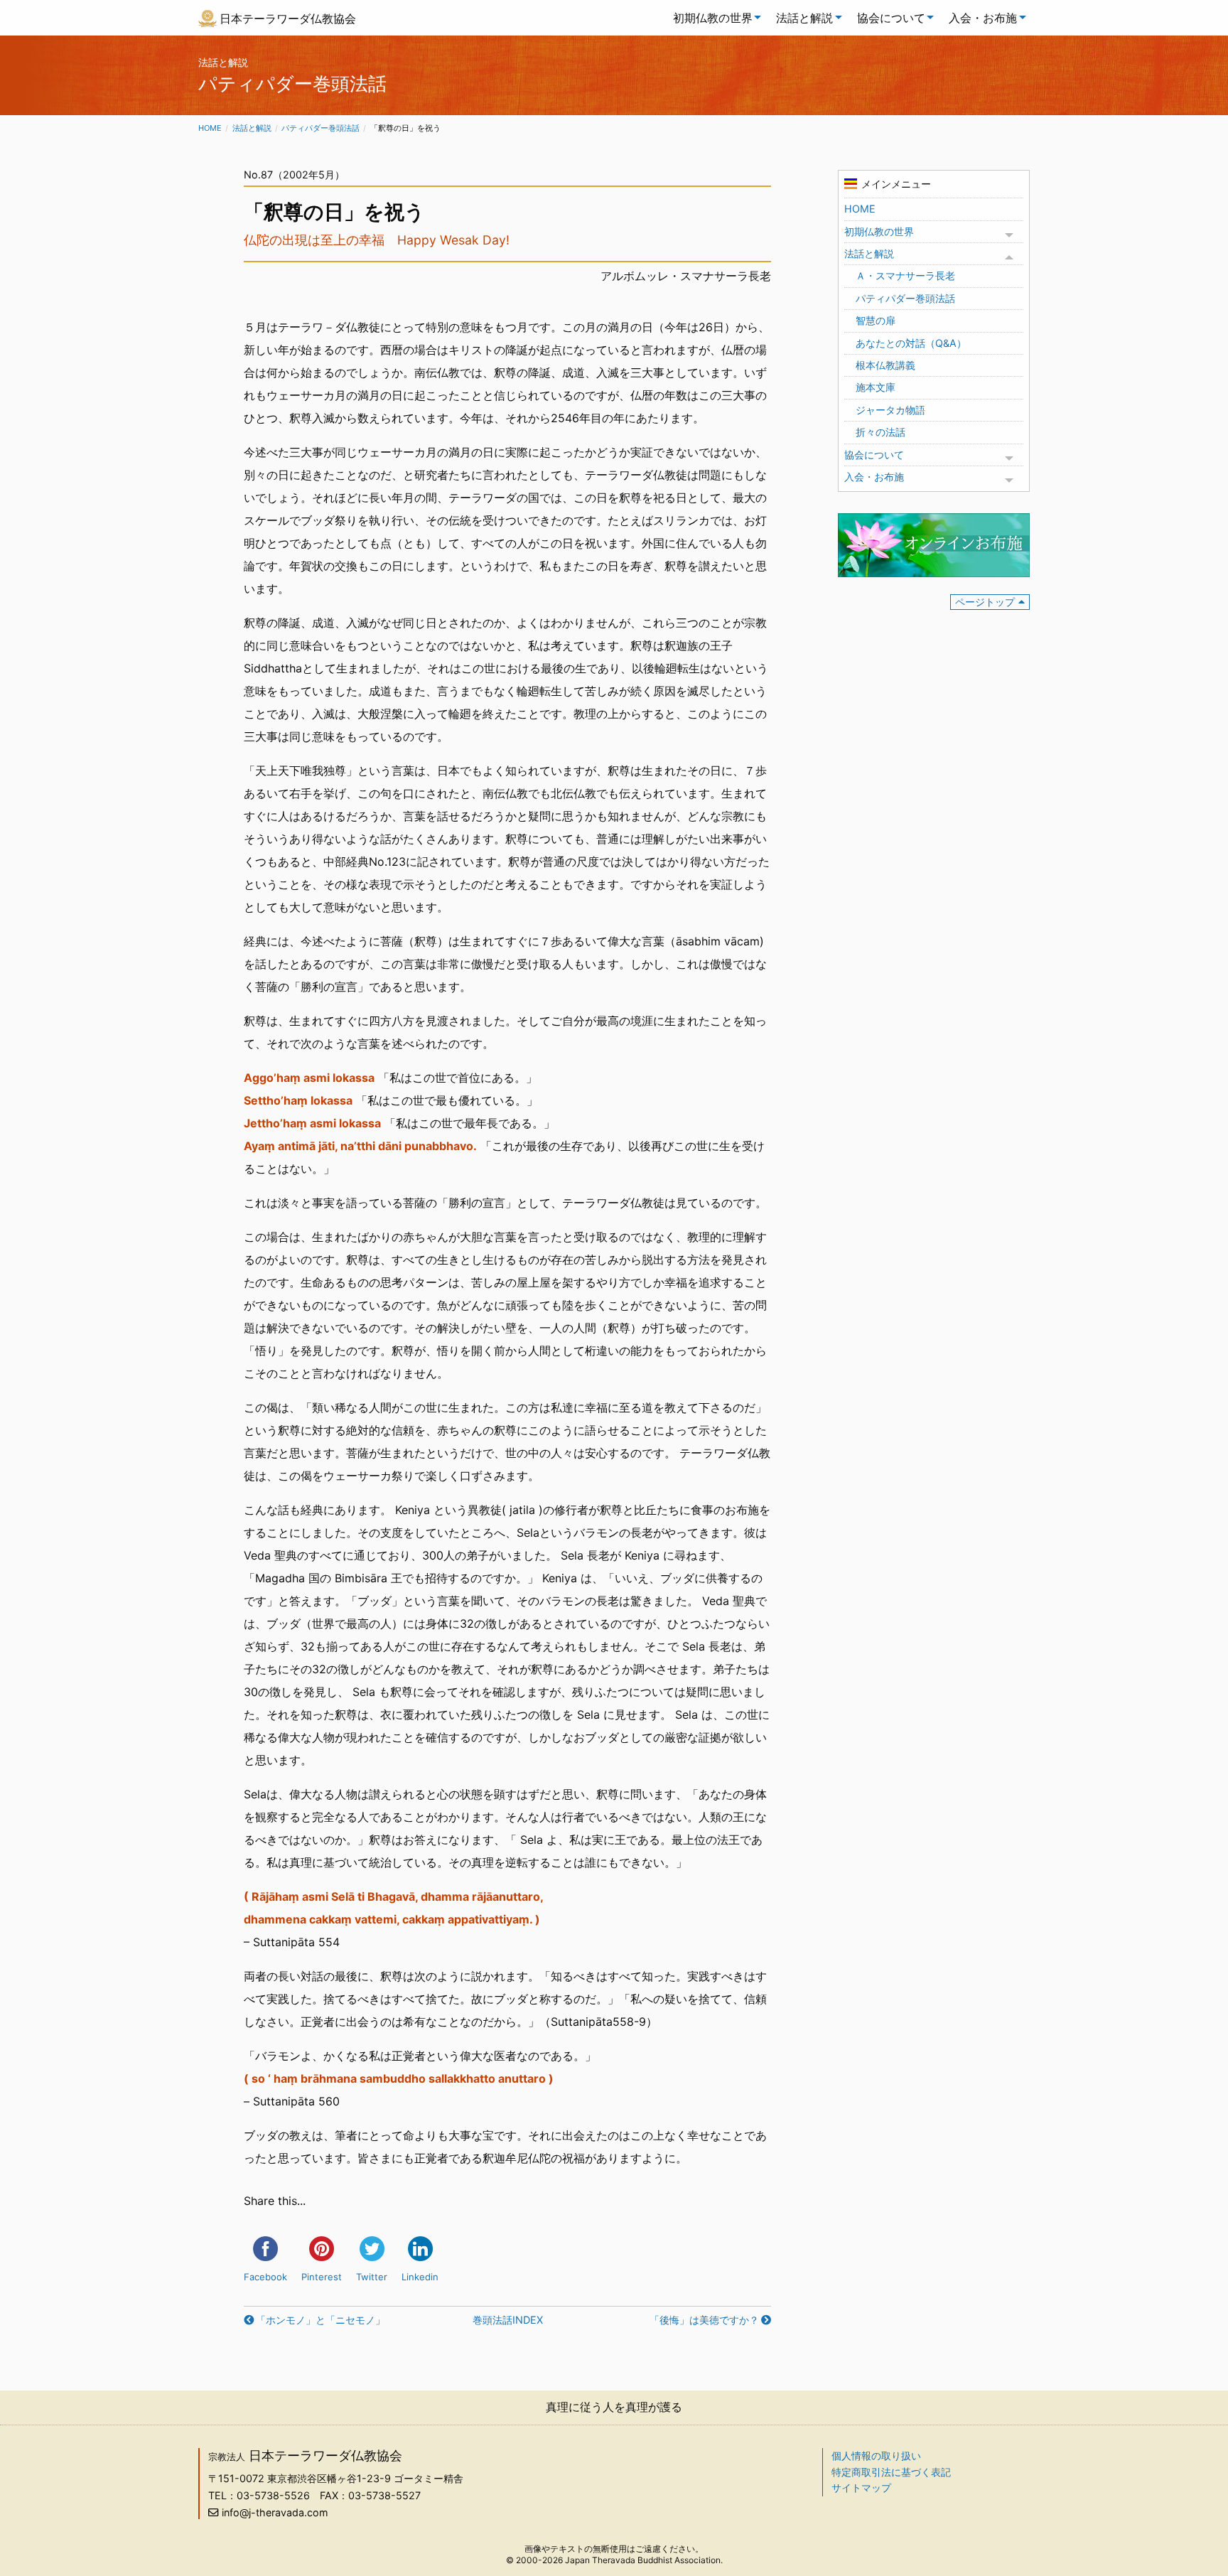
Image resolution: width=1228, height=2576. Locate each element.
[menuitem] (713, 18)
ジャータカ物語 (890, 410)
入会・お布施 (983, 18)
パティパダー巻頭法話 (321, 128)
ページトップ (985, 602)
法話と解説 (804, 18)
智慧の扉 (876, 320)
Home (210, 128)
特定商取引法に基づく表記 (891, 2472)
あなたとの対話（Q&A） (911, 343)
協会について (891, 18)
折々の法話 (880, 432)
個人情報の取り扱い (876, 2456)
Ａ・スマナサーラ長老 (905, 275)
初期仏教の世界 (713, 18)
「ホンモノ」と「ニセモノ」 (321, 2320)
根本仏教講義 (885, 365)
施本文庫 (876, 387)
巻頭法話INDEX (508, 2320)
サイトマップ (861, 2488)
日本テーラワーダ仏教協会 (288, 18)
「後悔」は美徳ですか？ (704, 2320)
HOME (860, 209)
